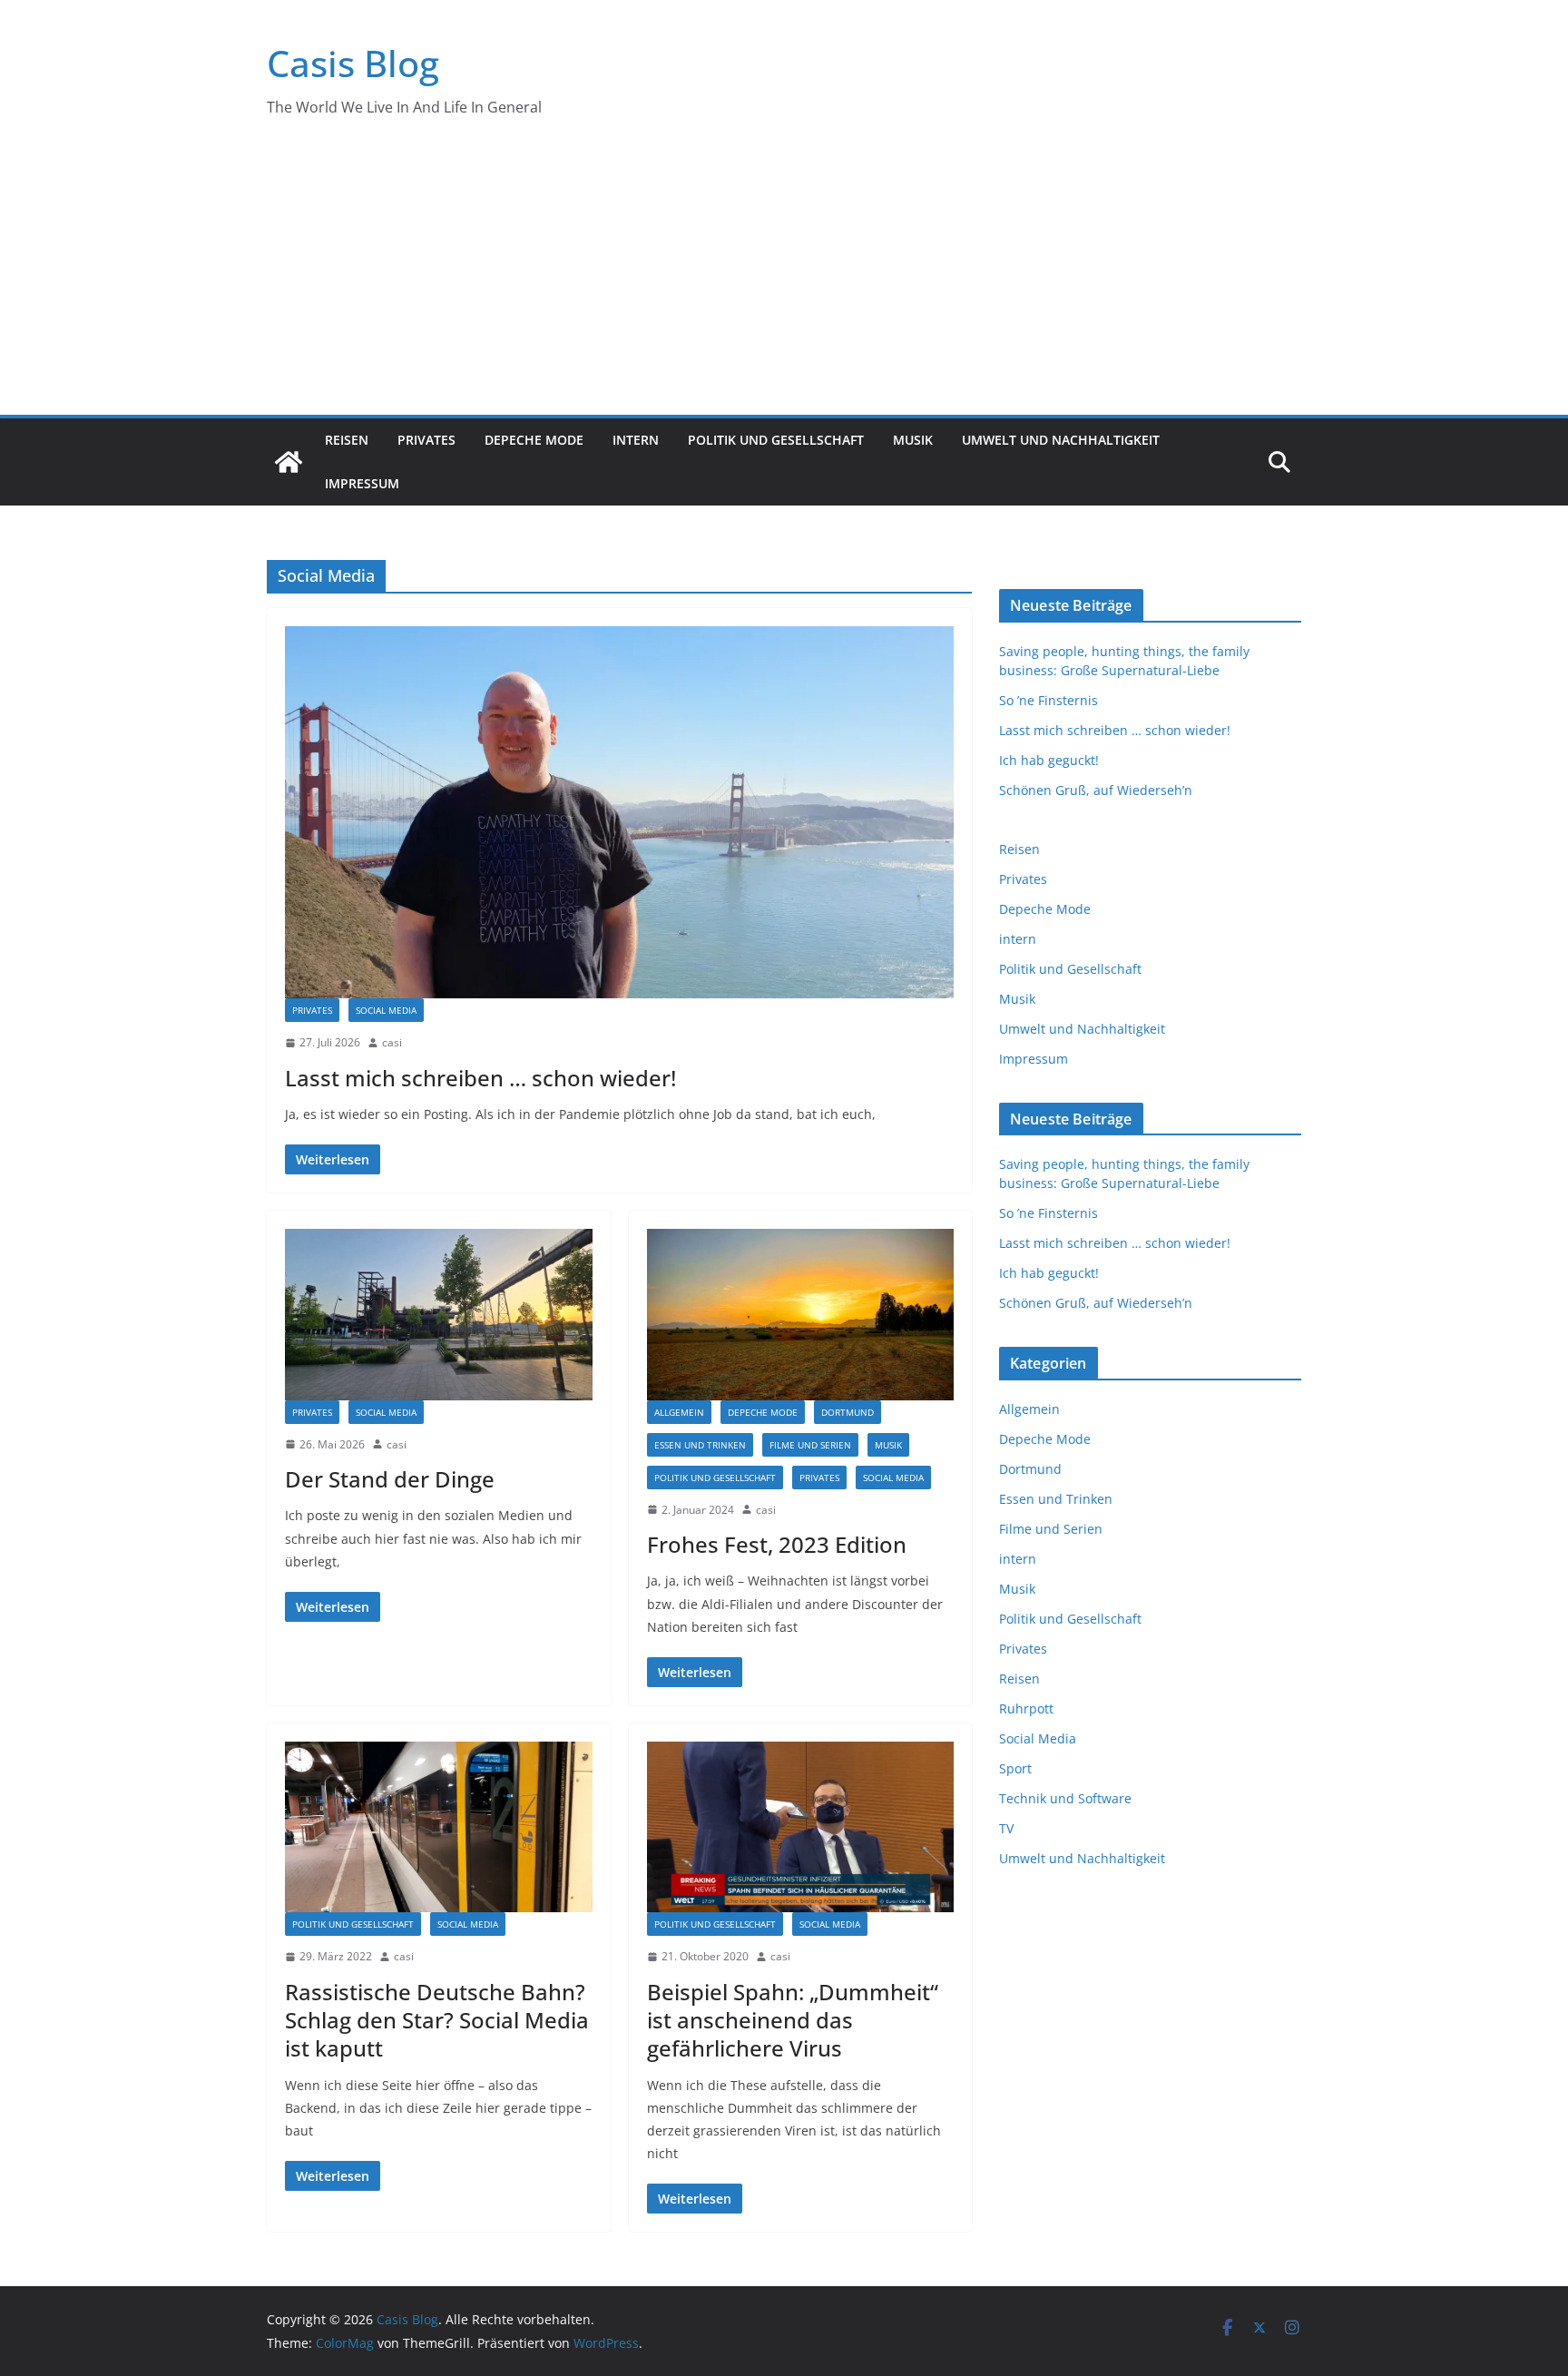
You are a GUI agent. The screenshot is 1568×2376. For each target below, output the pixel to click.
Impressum (362, 483)
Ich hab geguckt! (1049, 760)
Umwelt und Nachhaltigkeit (1061, 440)
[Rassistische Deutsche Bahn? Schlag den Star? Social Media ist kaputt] (439, 1827)
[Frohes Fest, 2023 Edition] (801, 1314)
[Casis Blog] (289, 462)
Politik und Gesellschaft (776, 440)
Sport (1015, 1768)
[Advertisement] (784, 279)
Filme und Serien (810, 1445)
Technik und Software (1065, 1798)
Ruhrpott (1026, 1708)
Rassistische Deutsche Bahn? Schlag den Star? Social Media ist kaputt (437, 2020)
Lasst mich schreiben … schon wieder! (480, 1078)
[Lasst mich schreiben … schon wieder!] (619, 812)
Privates (426, 440)
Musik (913, 440)
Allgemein (679, 1412)
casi (392, 1042)
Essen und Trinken (700, 1445)
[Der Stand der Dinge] (439, 1314)
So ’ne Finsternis (1049, 700)
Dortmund (848, 1412)
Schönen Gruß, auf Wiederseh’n (1096, 790)
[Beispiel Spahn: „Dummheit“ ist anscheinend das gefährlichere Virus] (801, 1827)
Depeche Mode (534, 440)
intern (636, 440)
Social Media (386, 1010)
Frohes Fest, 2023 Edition (777, 1544)
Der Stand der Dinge (390, 1479)
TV (1006, 1828)
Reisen (347, 440)
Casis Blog (353, 63)
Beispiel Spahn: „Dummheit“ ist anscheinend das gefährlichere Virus (793, 2020)
